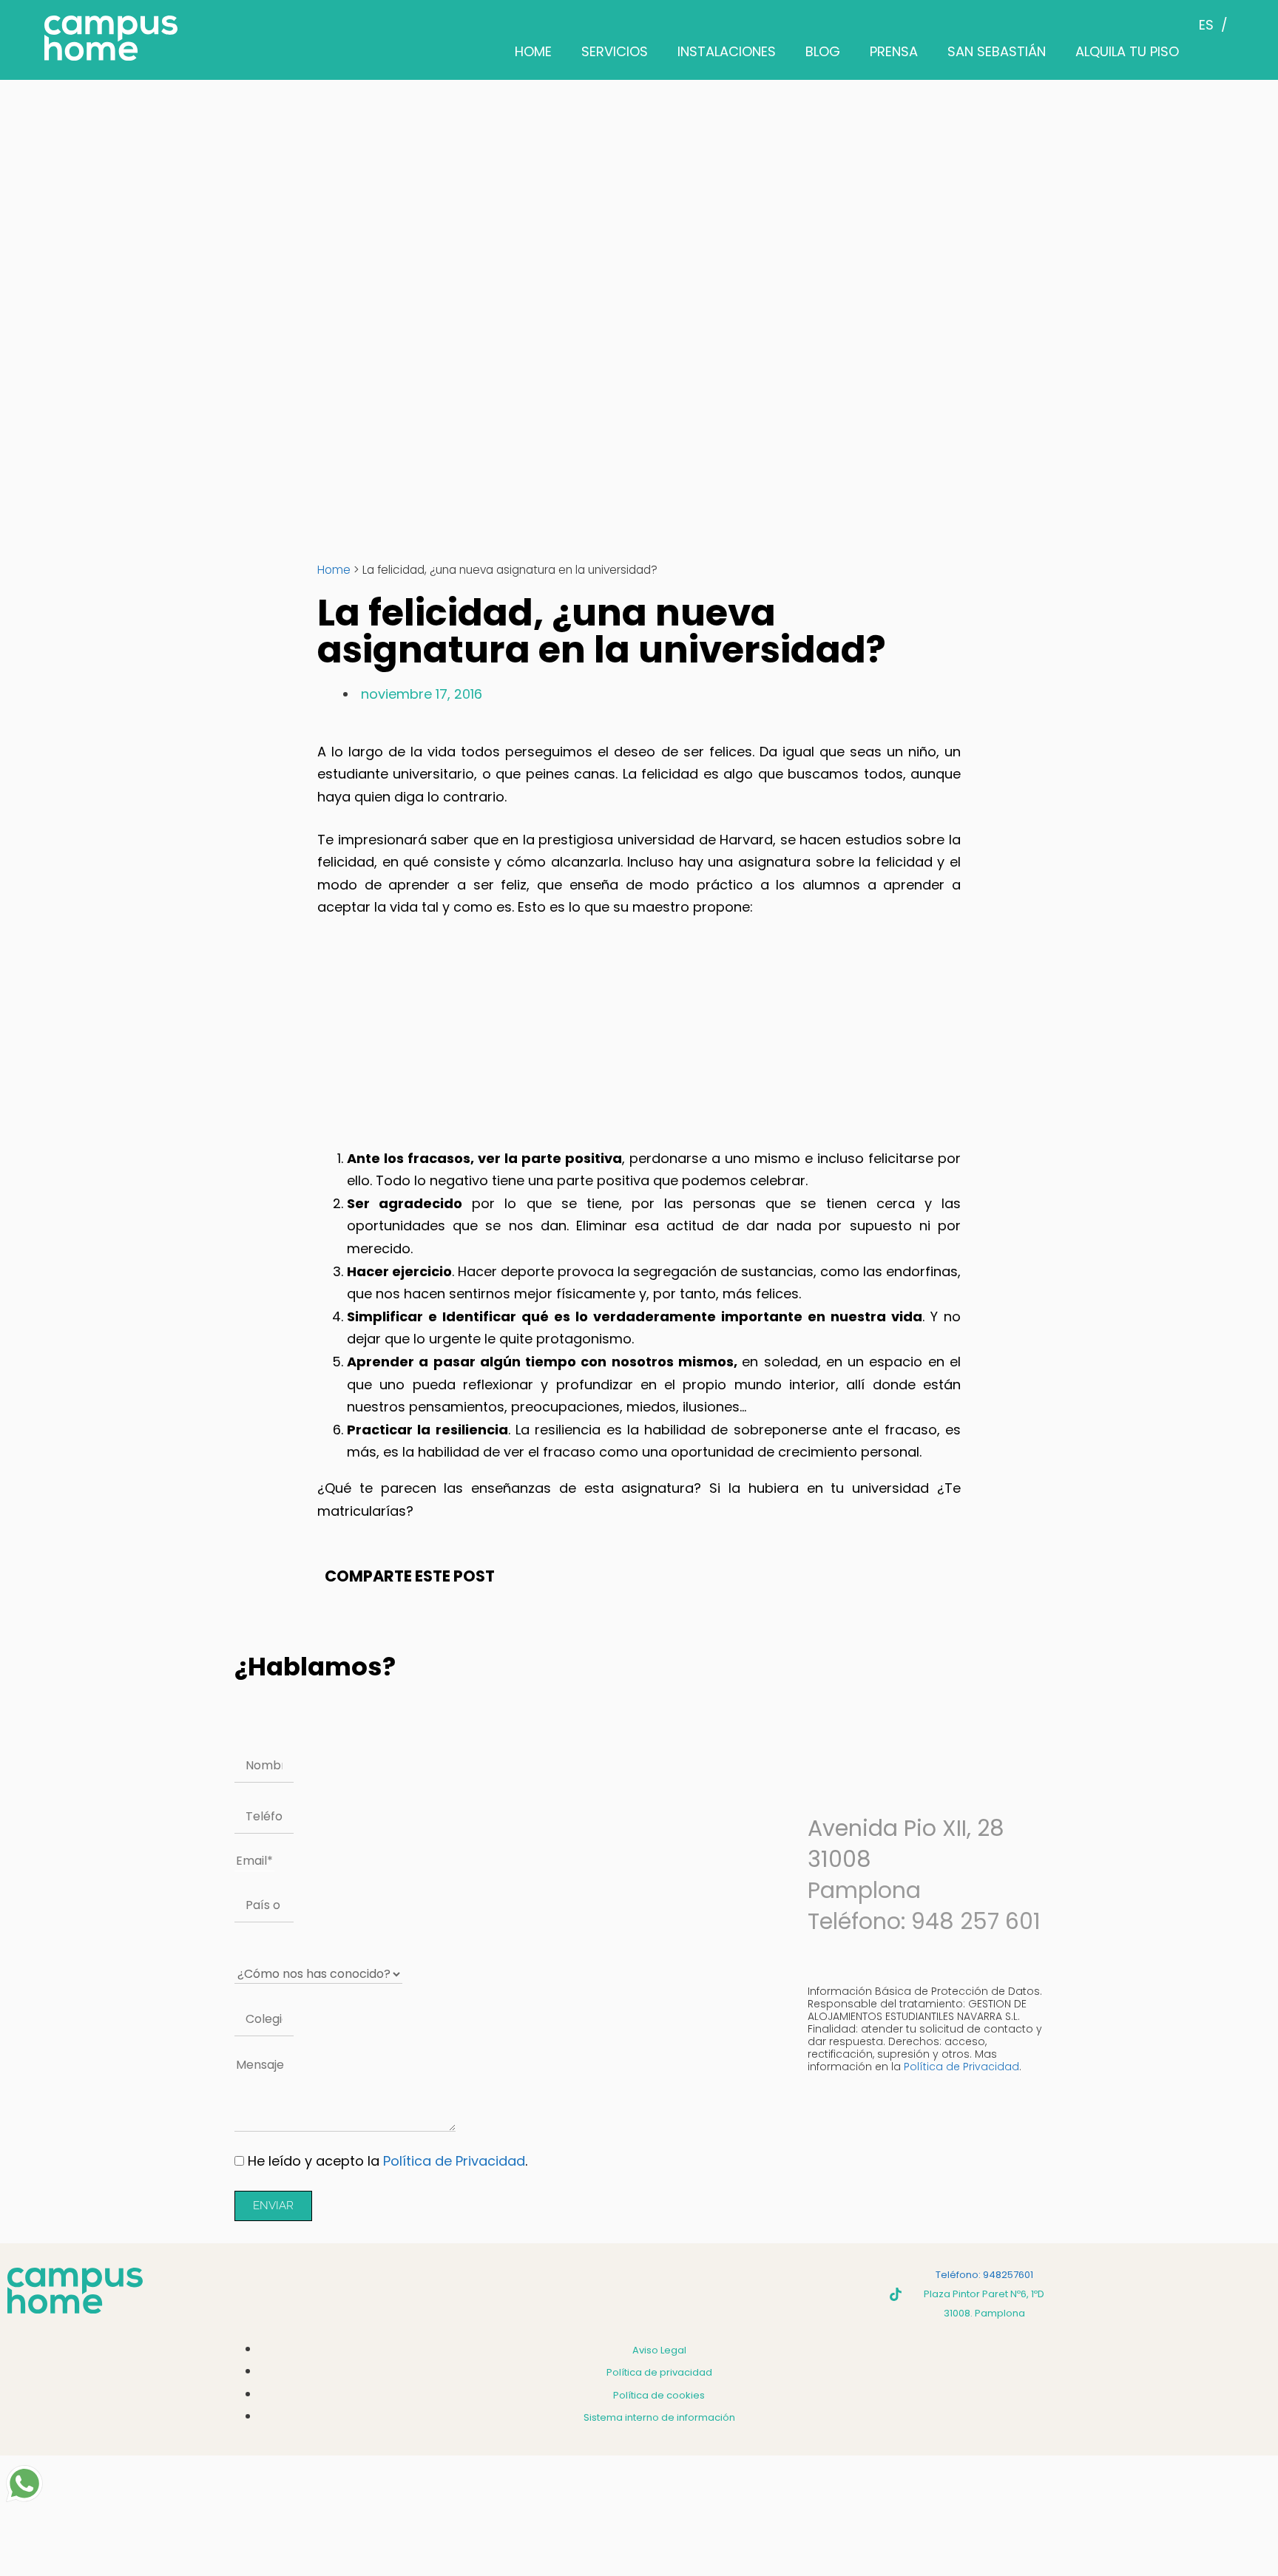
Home (334, 570)
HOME (533, 51)
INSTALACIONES (727, 51)
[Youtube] (855, 2294)
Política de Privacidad (454, 2161)
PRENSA (894, 51)
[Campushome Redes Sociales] (896, 2294)
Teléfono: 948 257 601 (924, 1921)
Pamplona (864, 1890)
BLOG (823, 51)
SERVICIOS (615, 51)
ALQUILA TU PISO (1127, 51)
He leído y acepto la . (388, 2161)
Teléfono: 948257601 (984, 2275)
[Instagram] (814, 2294)
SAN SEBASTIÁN (997, 51)
